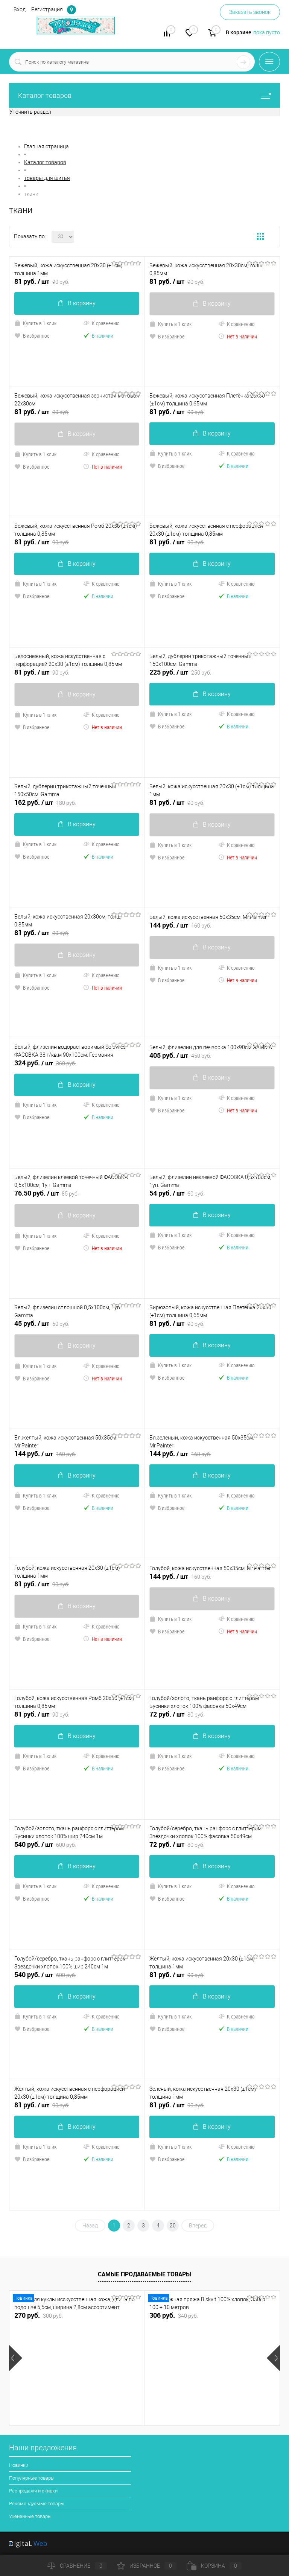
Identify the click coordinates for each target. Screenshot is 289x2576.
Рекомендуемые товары (37, 2504)
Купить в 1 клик (40, 323)
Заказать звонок (250, 12)
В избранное (36, 336)
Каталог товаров (45, 95)
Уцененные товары (30, 2516)
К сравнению (106, 323)
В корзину (82, 303)
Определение (71, 10)
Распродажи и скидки (33, 2491)
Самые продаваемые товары (144, 2274)
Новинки (19, 2465)
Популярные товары (32, 2478)
